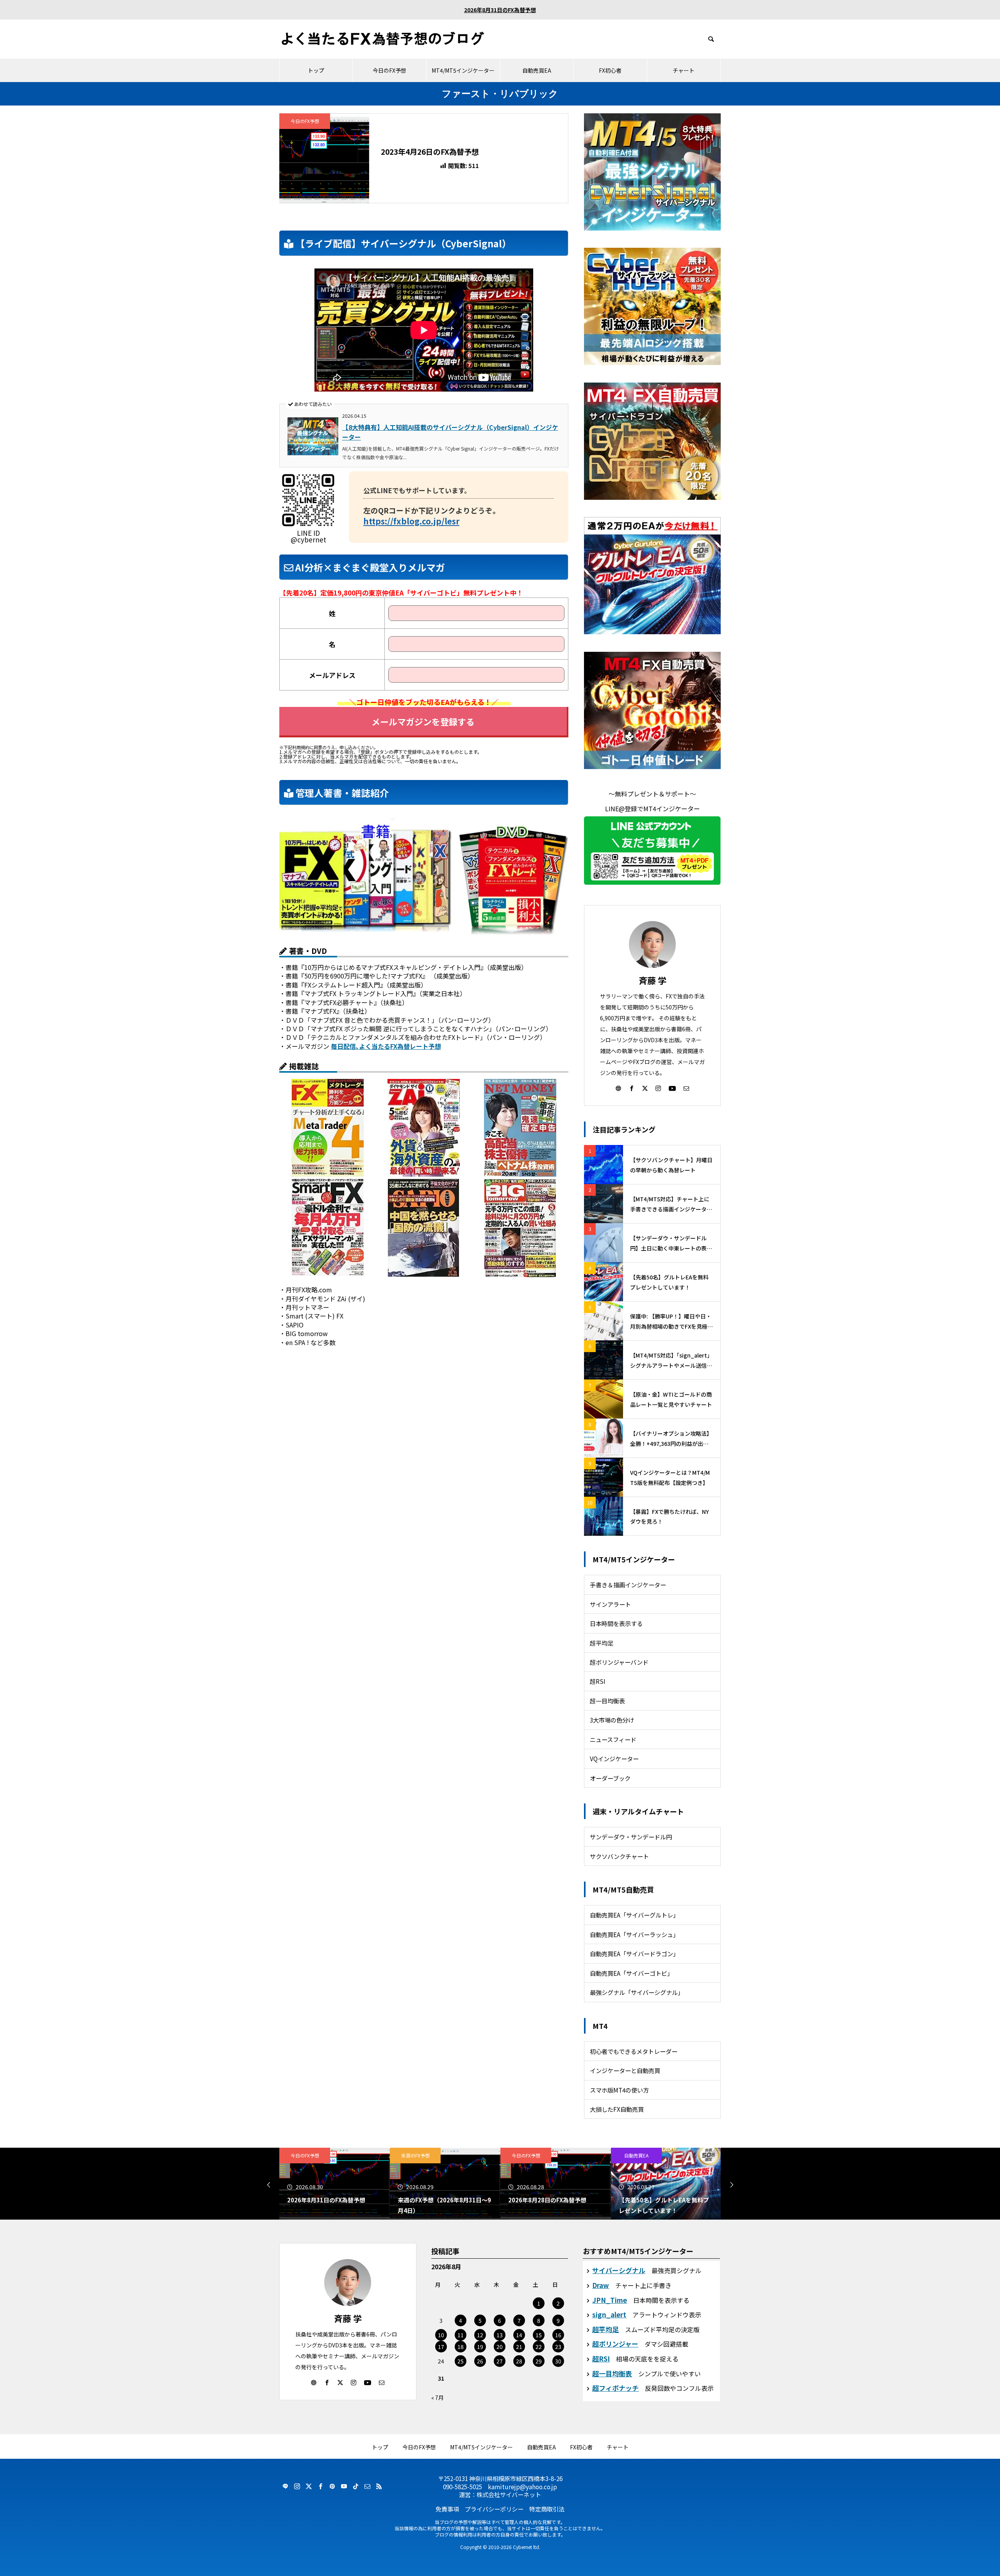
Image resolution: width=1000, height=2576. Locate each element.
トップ (316, 70)
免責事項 (447, 2509)
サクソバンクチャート (619, 1856)
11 (461, 2335)
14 (519, 2335)
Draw (601, 2285)
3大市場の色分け (612, 1720)
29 (539, 2361)
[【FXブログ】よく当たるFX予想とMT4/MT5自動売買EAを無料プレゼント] (383, 39)
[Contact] (686, 1088)
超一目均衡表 (607, 1701)
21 (519, 2347)
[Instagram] (658, 1088)
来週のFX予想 (415, 2155)
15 (539, 2335)
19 (480, 2347)
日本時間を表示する (616, 1623)
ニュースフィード (613, 1739)
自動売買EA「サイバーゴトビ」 (631, 1973)
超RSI (598, 1681)
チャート (684, 70)
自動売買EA (537, 70)
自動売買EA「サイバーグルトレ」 (634, 1915)
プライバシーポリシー (494, 2509)
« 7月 (437, 2397)
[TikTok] (355, 2486)
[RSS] (379, 2486)
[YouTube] (672, 1088)
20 (500, 2347)
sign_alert (609, 2314)
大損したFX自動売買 (617, 2109)
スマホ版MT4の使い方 (619, 2090)
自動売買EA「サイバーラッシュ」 (634, 1934)
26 (480, 2361)
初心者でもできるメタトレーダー (634, 2051)
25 (461, 2361)
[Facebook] (632, 1088)
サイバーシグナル (619, 2270)
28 (519, 2361)
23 (558, 2347)
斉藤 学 (653, 980)
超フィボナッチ (615, 2388)
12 (480, 2335)
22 (539, 2347)
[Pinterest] (332, 2486)
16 (558, 2335)
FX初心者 (610, 70)
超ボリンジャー (615, 2344)
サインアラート (610, 1604)
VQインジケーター (614, 1758)
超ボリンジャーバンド (619, 1662)
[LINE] (285, 2486)
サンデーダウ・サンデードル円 (631, 1837)
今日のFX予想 (389, 70)
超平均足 (602, 1643)
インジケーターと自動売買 (625, 2070)
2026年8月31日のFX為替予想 (500, 10)
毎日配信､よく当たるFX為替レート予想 (386, 1046)
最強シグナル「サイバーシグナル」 (637, 1992)
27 (500, 2361)
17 (441, 2347)
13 (500, 2335)
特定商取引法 (547, 2509)
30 (558, 2361)
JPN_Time (610, 2300)
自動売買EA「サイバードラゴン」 (634, 1953)
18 (461, 2347)
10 (441, 2335)
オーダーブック (610, 1778)
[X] (645, 1088)
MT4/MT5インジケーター (463, 70)
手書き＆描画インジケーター (628, 1585)
